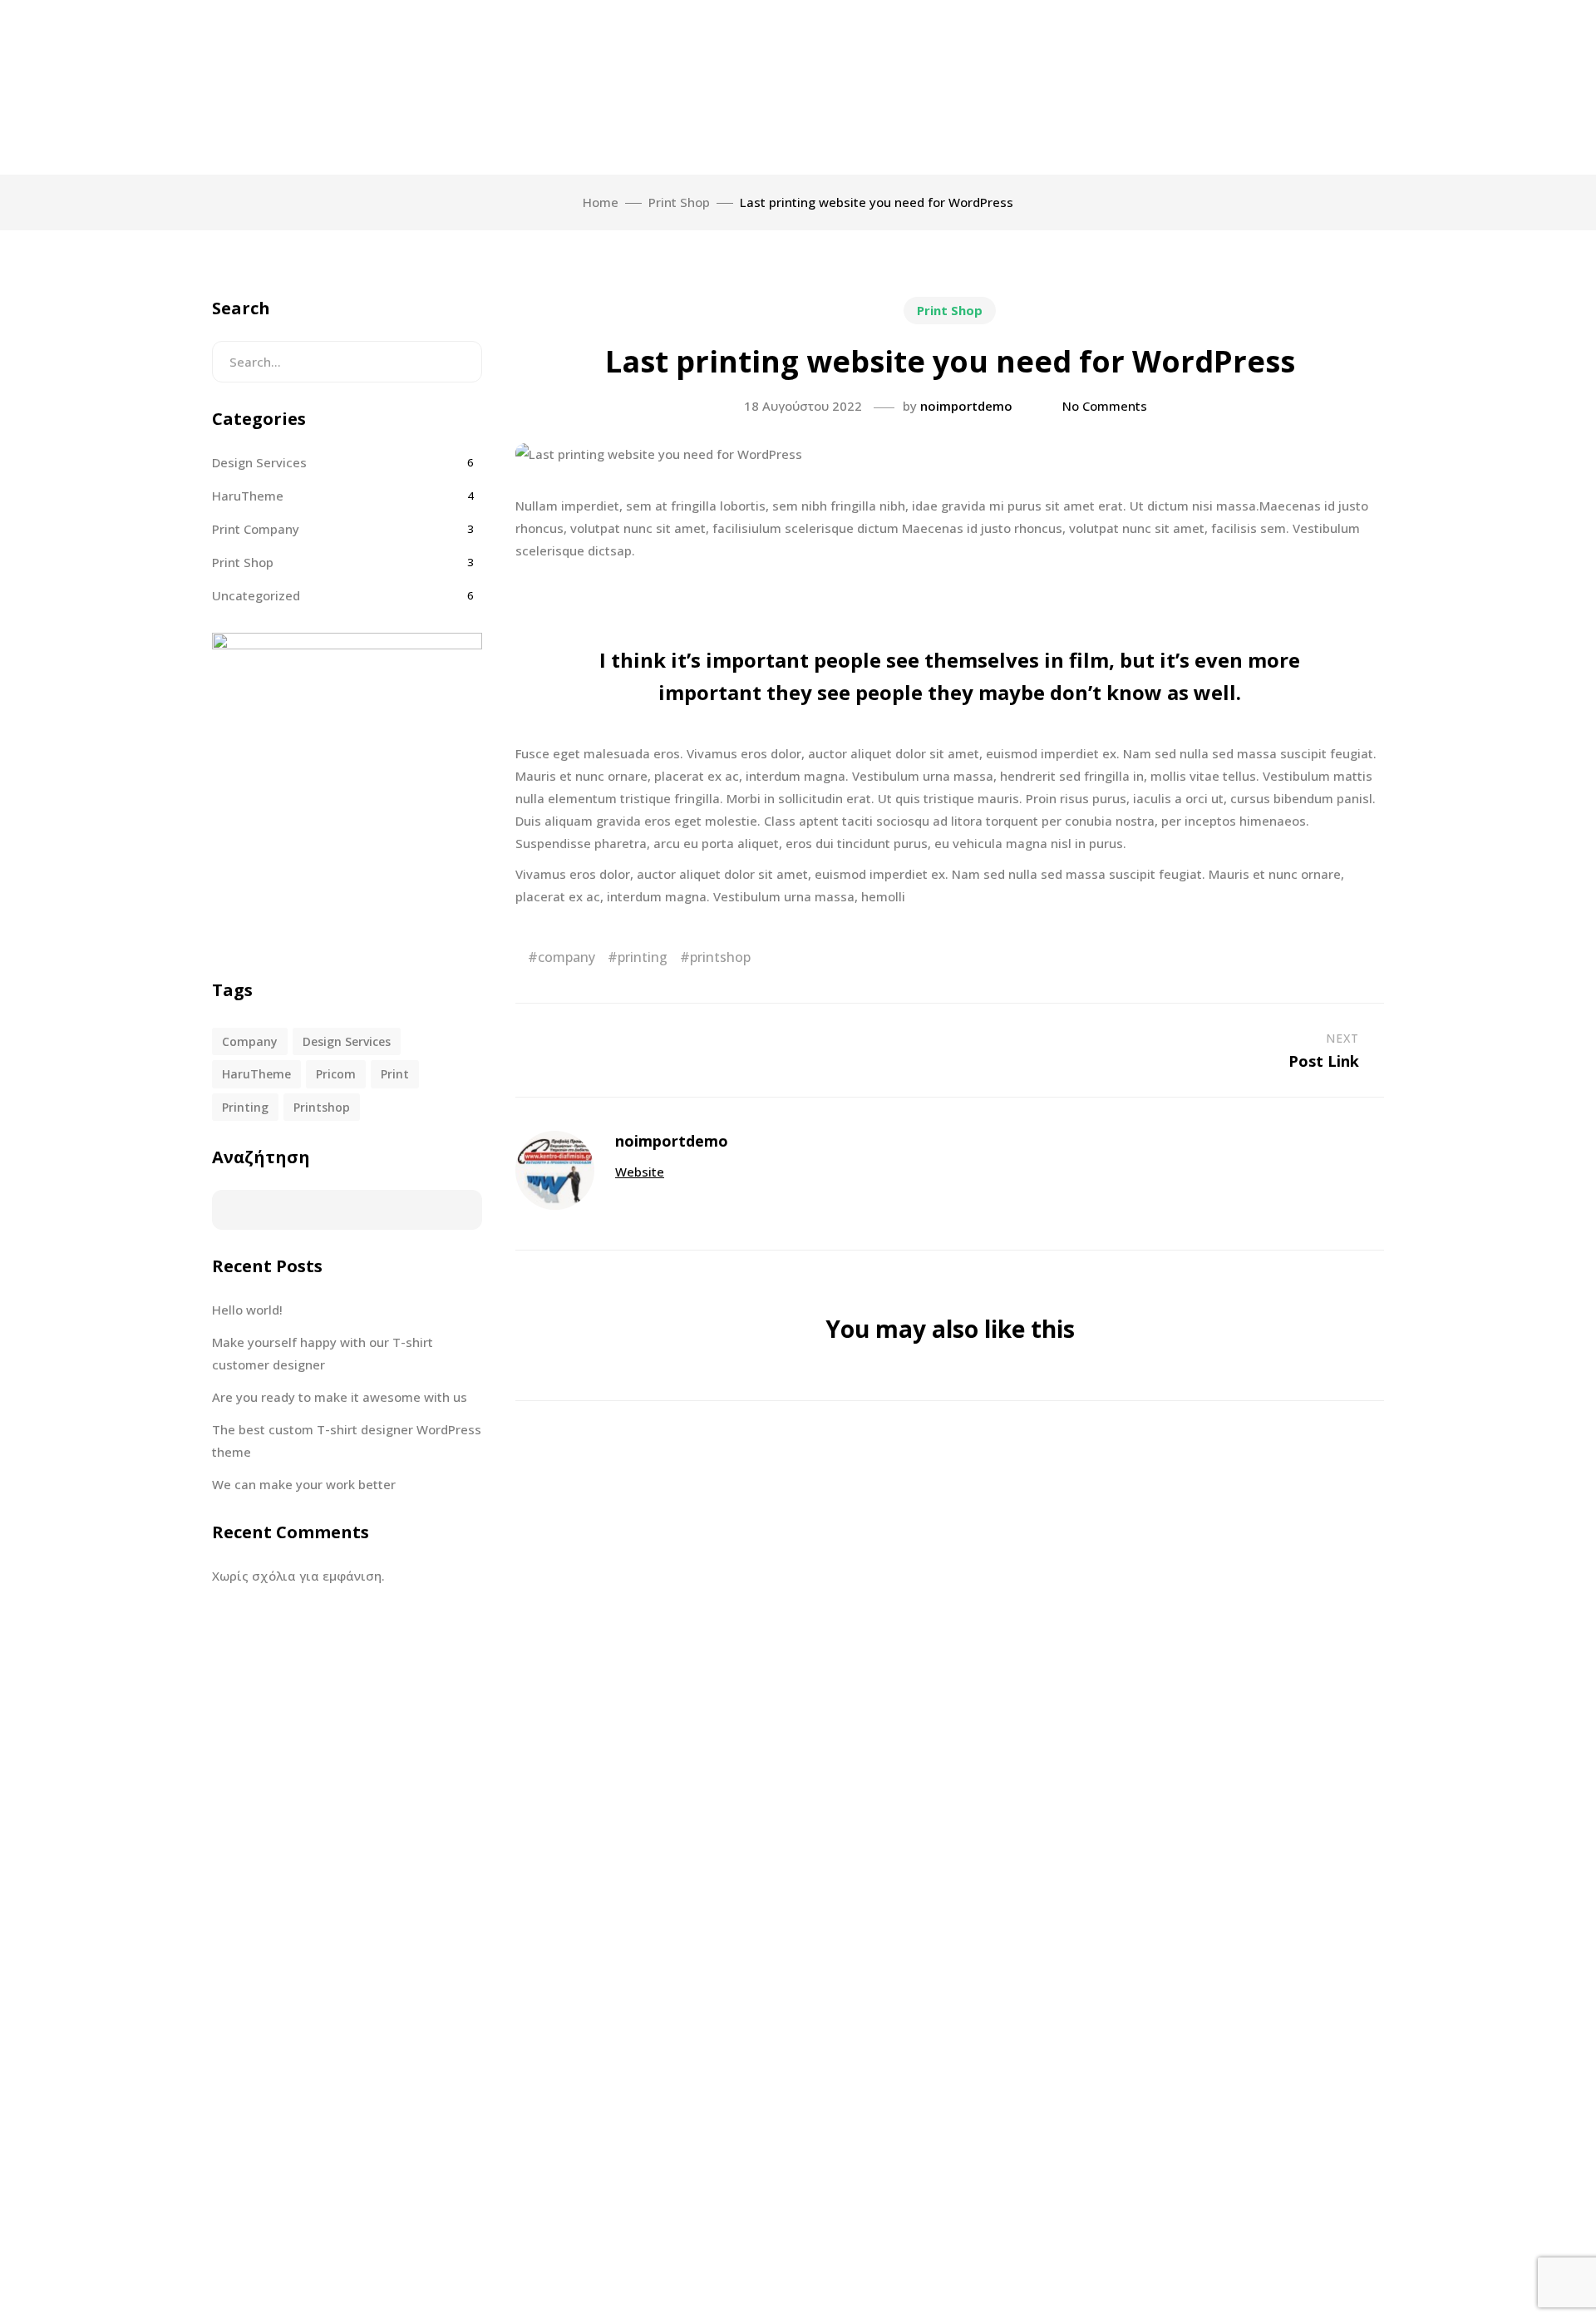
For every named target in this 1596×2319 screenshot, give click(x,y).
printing (643, 957)
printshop (720, 957)
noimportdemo (966, 406)
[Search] (456, 362)
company (566, 957)
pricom (336, 1074)
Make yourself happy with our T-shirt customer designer (323, 1353)
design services (347, 1041)
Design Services (259, 462)
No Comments (1105, 406)
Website (640, 1172)
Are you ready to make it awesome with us (340, 1397)
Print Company (256, 529)
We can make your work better (304, 1484)
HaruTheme (248, 496)
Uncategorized (256, 595)
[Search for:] (347, 362)
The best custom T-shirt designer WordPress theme (347, 1441)
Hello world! (247, 1310)
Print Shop (950, 310)
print (395, 1074)
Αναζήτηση (261, 1157)
